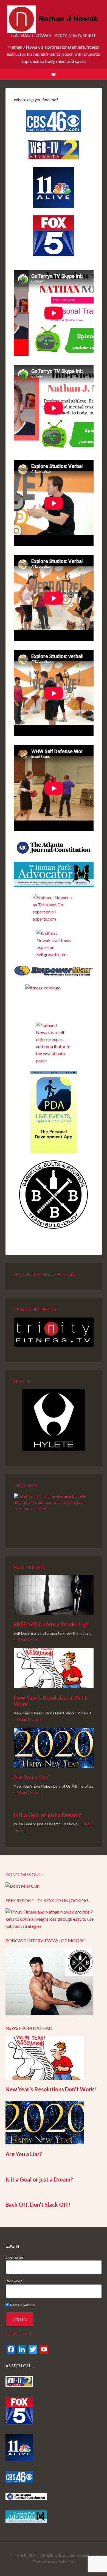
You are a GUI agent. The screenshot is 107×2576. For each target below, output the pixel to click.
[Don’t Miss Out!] (23, 1886)
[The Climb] (54, 1513)
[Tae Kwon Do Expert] (54, 908)
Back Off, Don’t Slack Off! (38, 2204)
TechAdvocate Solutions (54, 2562)
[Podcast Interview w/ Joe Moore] (49, 2013)
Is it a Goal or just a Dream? (47, 1815)
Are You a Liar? (32, 1777)
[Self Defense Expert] (54, 1043)
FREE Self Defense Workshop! (51, 1624)
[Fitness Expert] (54, 944)
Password (14, 2281)
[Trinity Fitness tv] (54, 1333)
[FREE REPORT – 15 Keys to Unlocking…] (54, 1926)
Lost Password (18, 2333)
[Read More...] (29, 1639)
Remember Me (22, 2305)
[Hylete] (54, 1420)
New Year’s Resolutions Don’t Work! (51, 2089)
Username (14, 2257)
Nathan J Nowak (54, 19)
